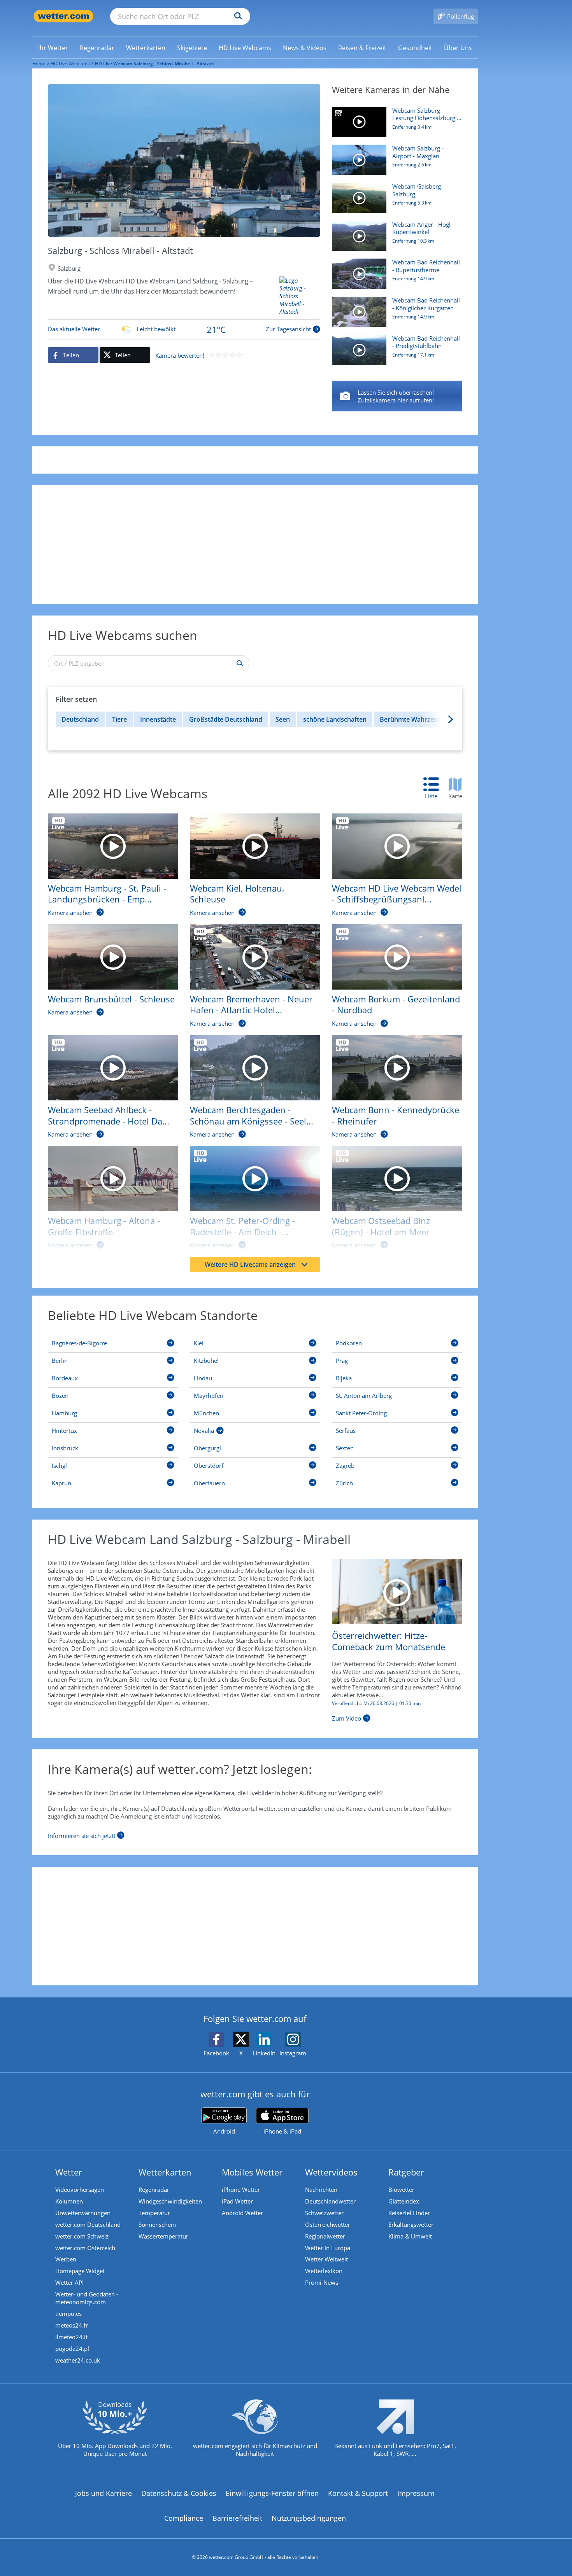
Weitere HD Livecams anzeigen (250, 1264)
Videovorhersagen (80, 2190)
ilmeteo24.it (71, 2337)
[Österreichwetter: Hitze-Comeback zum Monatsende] (397, 1591)
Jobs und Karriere (104, 2493)
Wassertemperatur (163, 2236)
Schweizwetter (324, 2213)
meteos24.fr (72, 2325)
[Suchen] (236, 16)
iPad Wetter (237, 2201)
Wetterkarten (165, 2172)
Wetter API (69, 2282)
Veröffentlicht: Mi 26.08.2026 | (376, 1703)
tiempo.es (68, 2314)
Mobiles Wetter (252, 2172)
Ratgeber (406, 2172)
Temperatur (154, 2213)
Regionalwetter (325, 2236)
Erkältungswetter (411, 2224)
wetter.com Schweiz (82, 2236)
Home (39, 64)
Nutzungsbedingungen (309, 2518)
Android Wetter (242, 2213)
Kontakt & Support (358, 2493)
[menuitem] (53, 47)
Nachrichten (321, 2190)
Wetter (69, 2172)
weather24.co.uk (78, 2360)
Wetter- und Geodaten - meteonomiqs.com (87, 2298)
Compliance (184, 2518)
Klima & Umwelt (410, 2236)
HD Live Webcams (70, 64)
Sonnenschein (157, 2224)
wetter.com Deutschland (88, 2224)
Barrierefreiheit (237, 2518)
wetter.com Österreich (85, 2248)
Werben (66, 2259)
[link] (53, 48)
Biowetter (401, 2190)
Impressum (416, 2493)
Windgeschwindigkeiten (170, 2201)
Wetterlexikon (324, 2271)
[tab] (435, 789)
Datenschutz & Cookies (179, 2493)
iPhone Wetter (241, 2190)
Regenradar (154, 2190)
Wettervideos (331, 2172)
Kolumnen (69, 2201)
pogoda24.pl (72, 2349)
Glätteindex (404, 2201)
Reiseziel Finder (409, 2213)
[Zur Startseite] (63, 16)
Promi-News (322, 2282)
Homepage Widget (80, 2271)
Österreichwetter (328, 2224)
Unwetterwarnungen (83, 2213)
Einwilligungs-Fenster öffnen (272, 2493)
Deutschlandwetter (330, 2201)
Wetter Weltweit (326, 2259)
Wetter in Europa (328, 2248)
